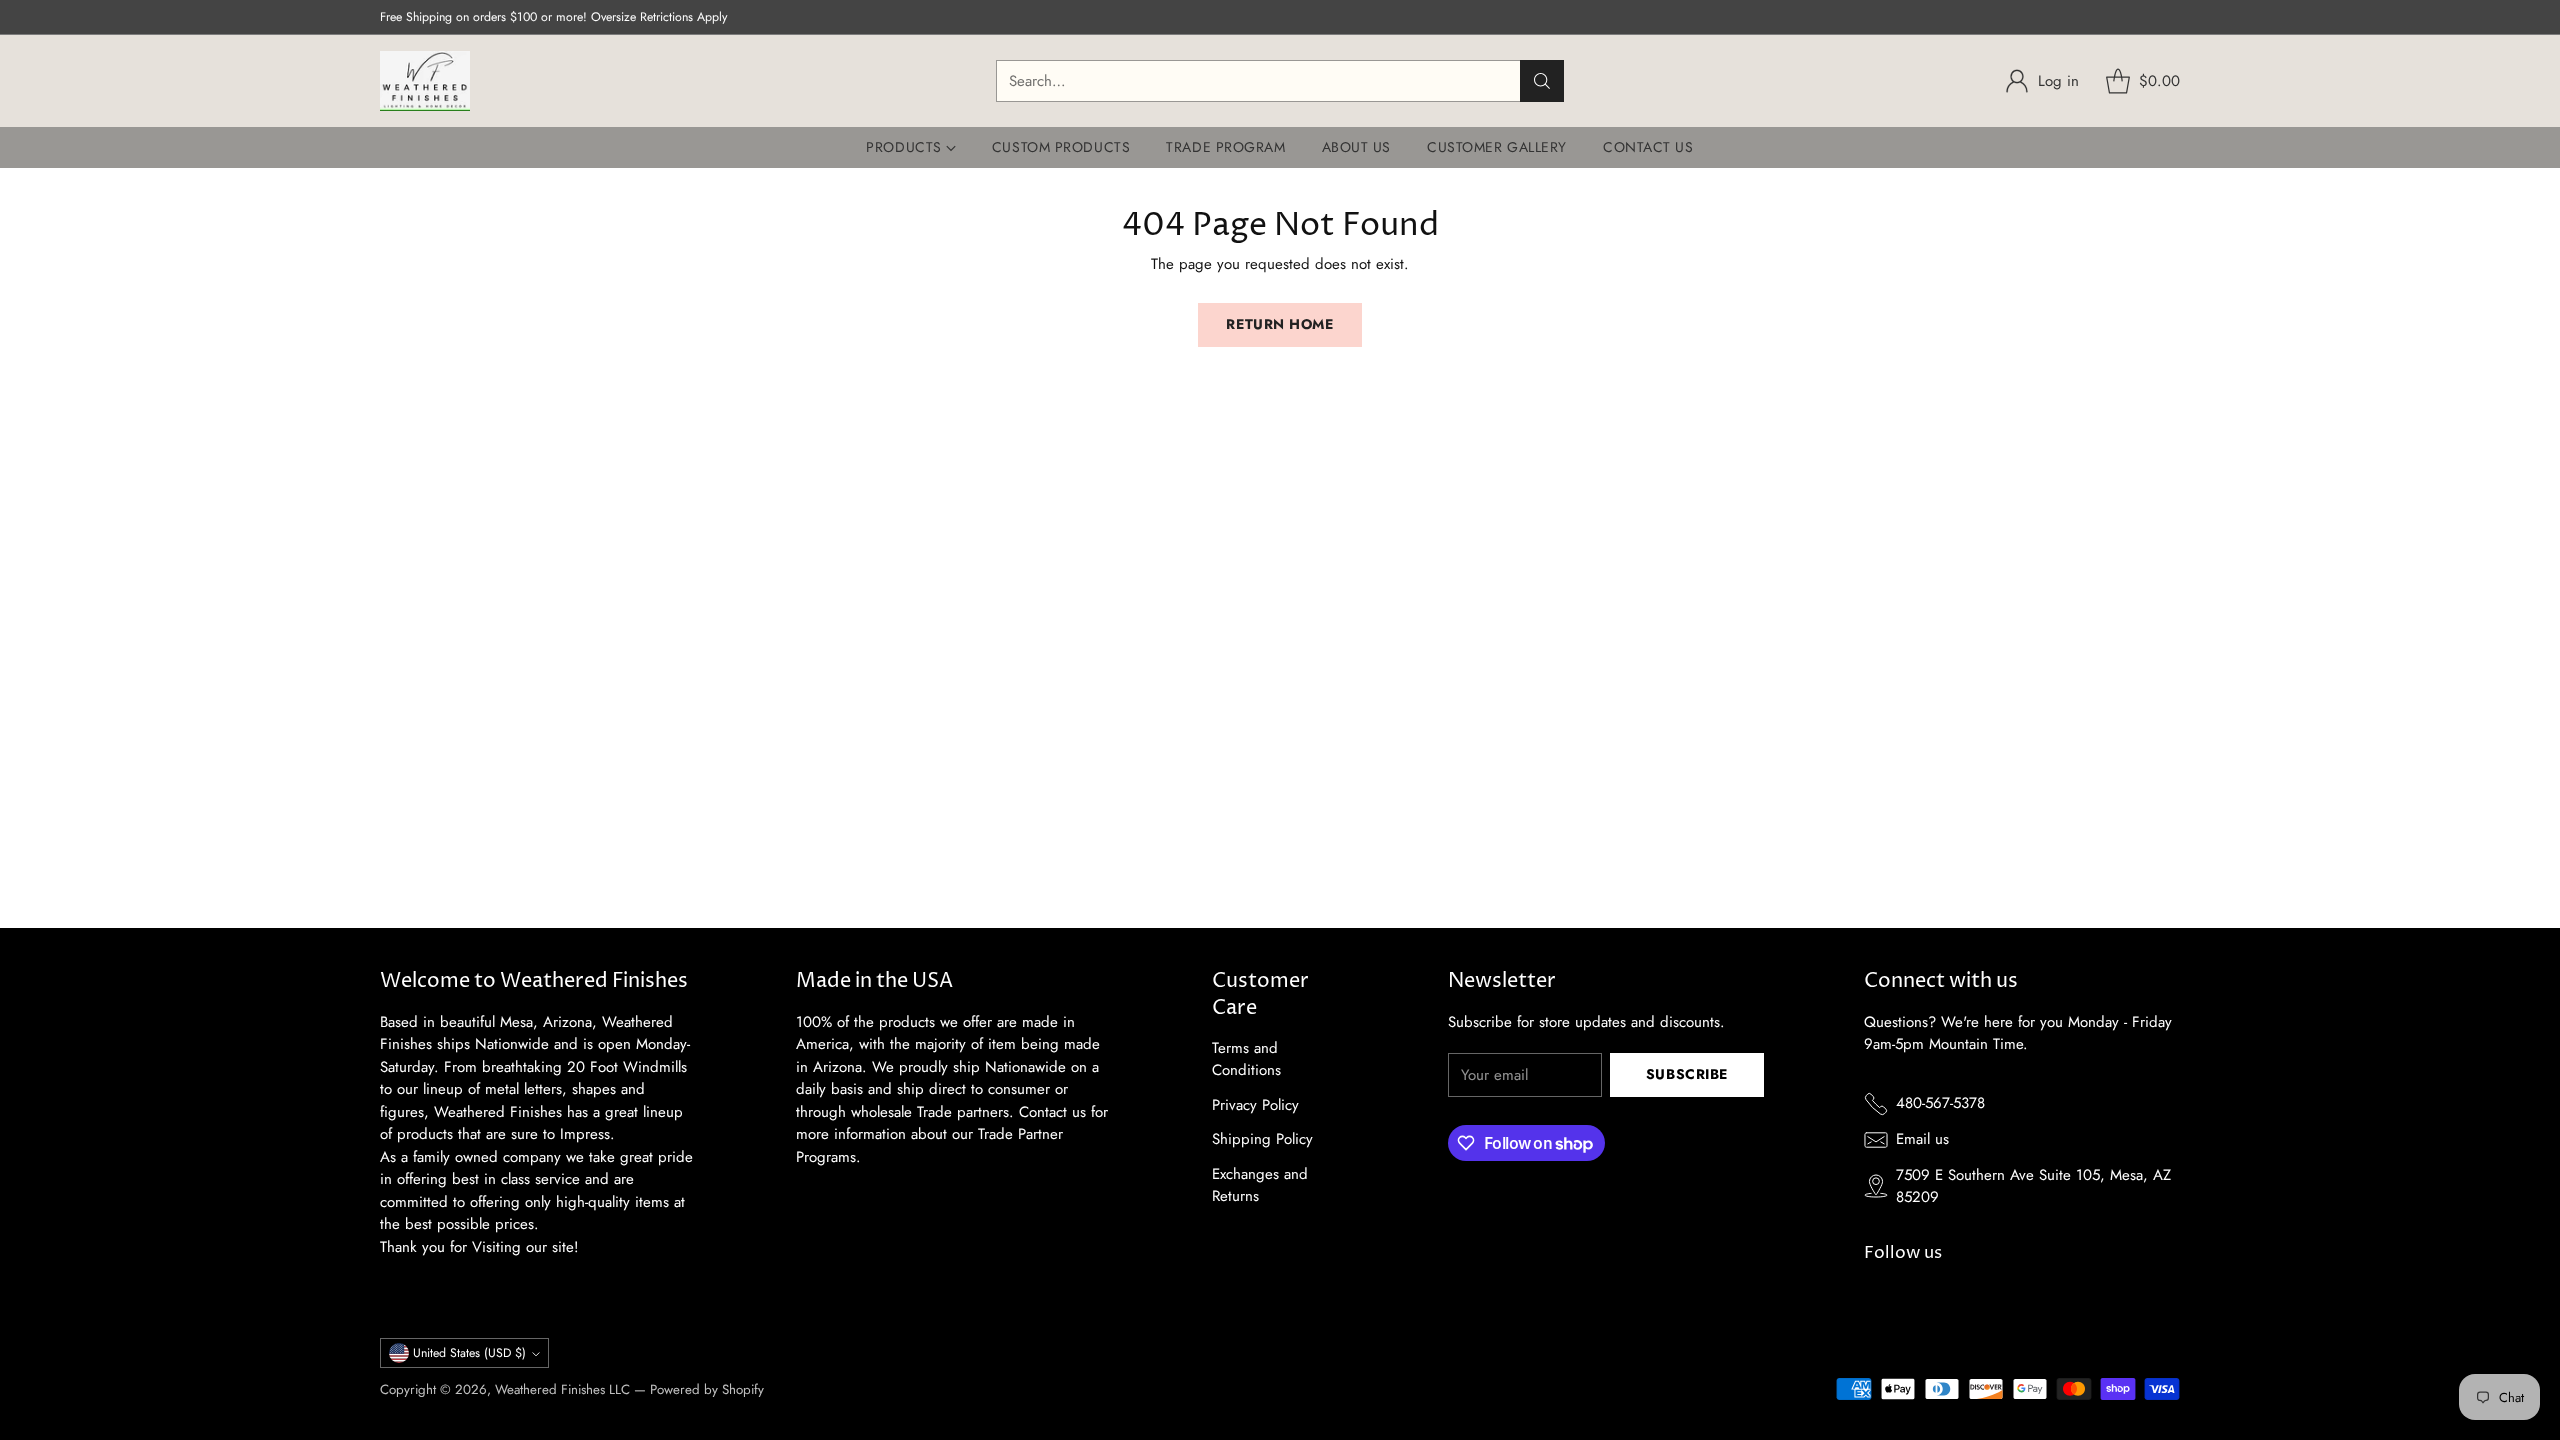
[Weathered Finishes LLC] (425, 81)
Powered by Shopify (707, 1389)
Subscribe (1687, 1074)
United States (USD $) (469, 1353)
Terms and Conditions (1246, 1059)
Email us (1922, 1139)
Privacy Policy (1255, 1105)
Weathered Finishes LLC (562, 1389)
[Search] (1542, 81)
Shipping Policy (1262, 1139)
